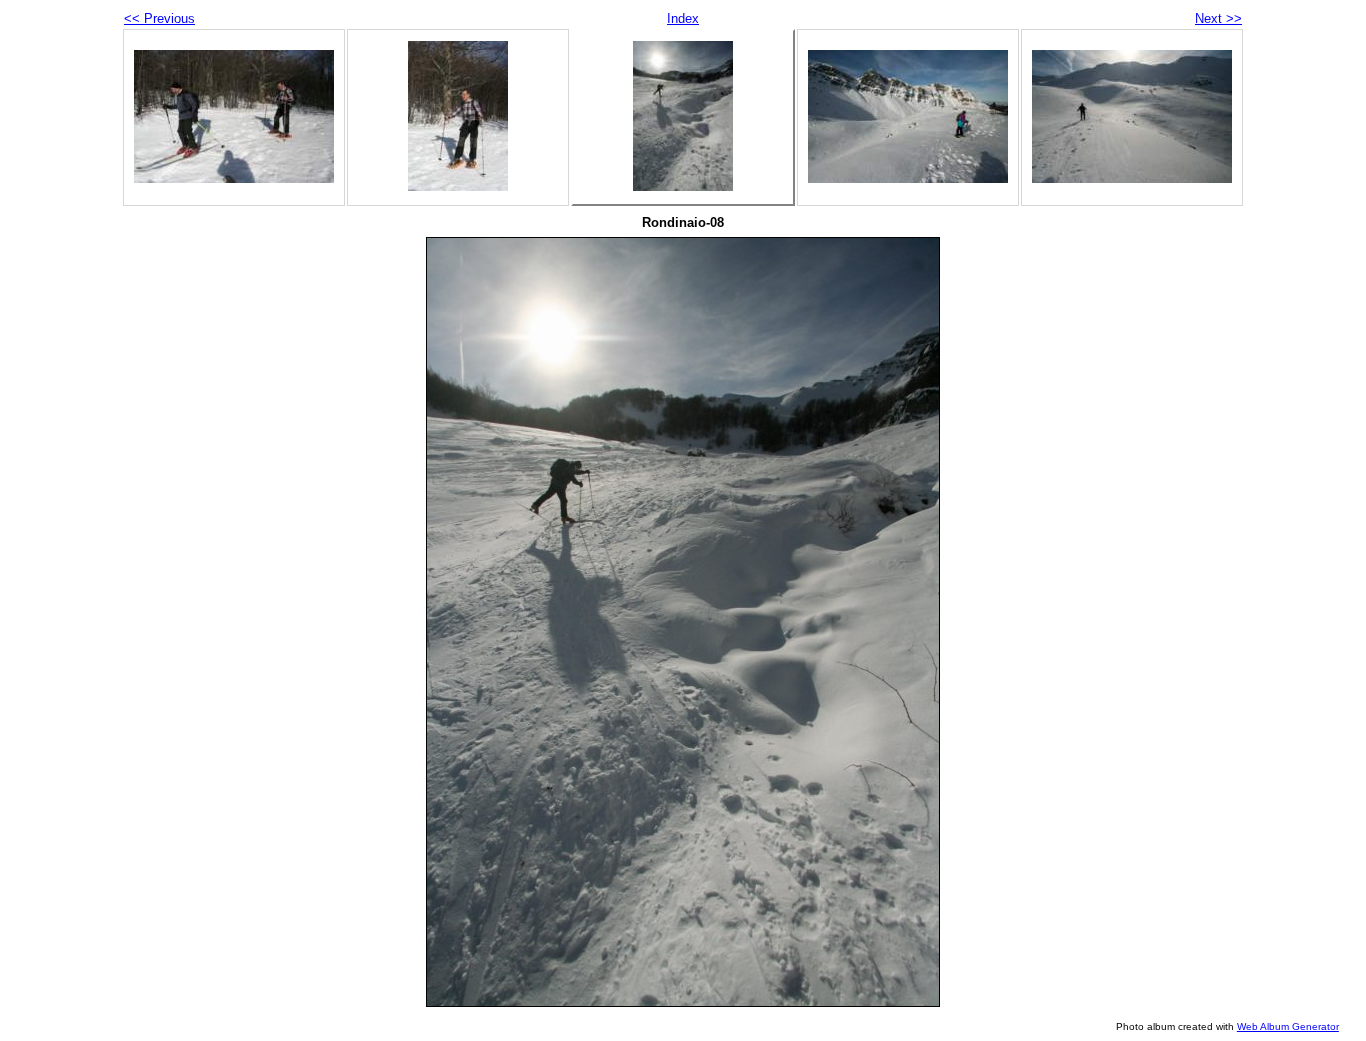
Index (683, 18)
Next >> (1218, 18)
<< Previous (159, 18)
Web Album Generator (1288, 1026)
